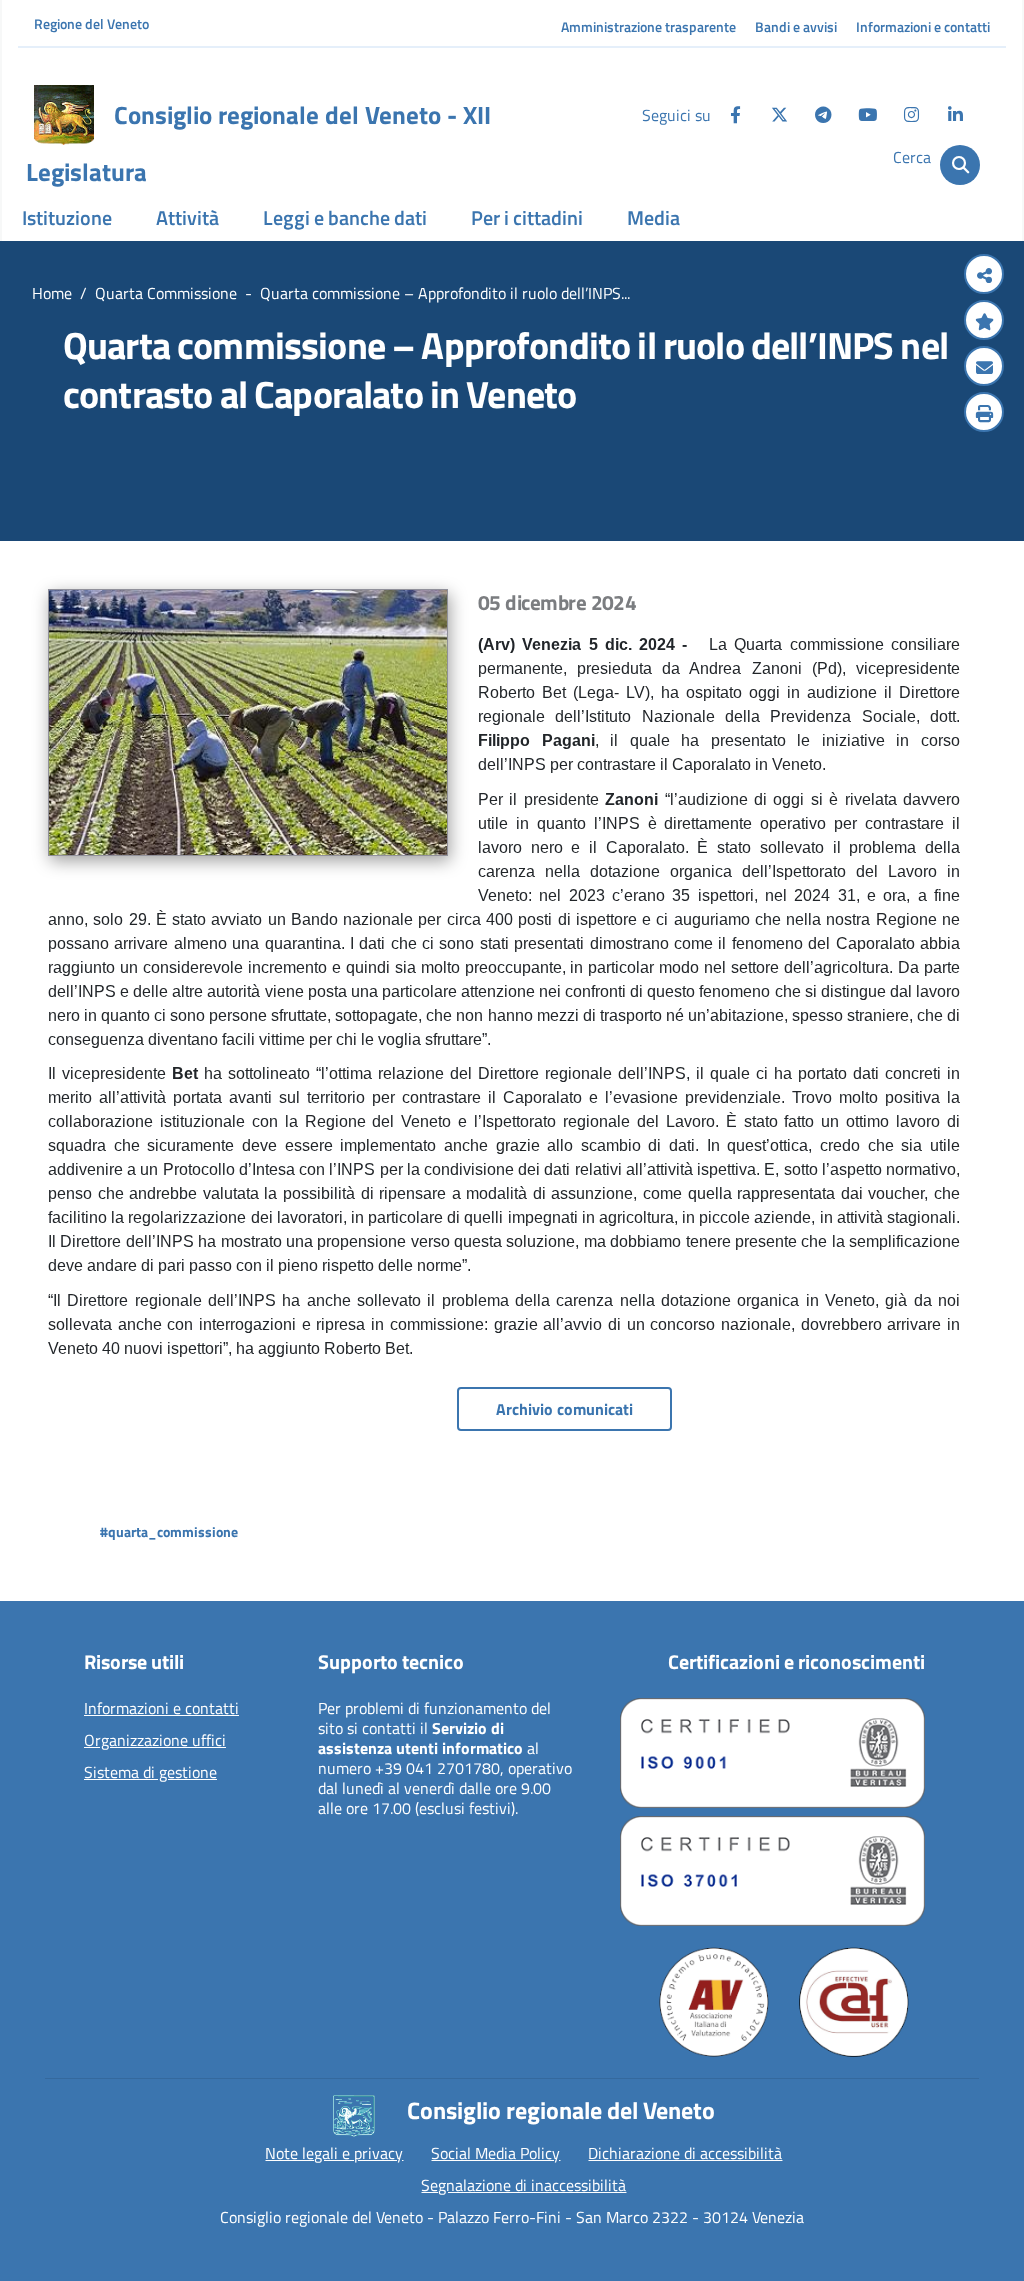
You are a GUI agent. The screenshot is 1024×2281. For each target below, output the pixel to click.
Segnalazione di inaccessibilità (523, 2185)
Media (653, 217)
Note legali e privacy (334, 2153)
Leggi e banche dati (345, 217)
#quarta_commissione (169, 1531)
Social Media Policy (495, 2153)
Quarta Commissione (166, 293)
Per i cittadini (527, 217)
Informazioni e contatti (923, 26)
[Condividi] (984, 276)
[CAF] (854, 2002)
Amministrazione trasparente (648, 26)
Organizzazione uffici (155, 1741)
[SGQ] (772, 1753)
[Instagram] (911, 115)
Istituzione (67, 217)
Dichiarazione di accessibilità (685, 2153)
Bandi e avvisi (796, 26)
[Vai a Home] (64, 115)
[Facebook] (735, 115)
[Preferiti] (984, 322)
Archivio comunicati (564, 1409)
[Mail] (984, 368)
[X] (779, 115)
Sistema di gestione (150, 1773)
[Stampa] (984, 414)
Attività (187, 217)
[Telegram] (823, 115)
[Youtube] (867, 115)
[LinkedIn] (955, 115)
